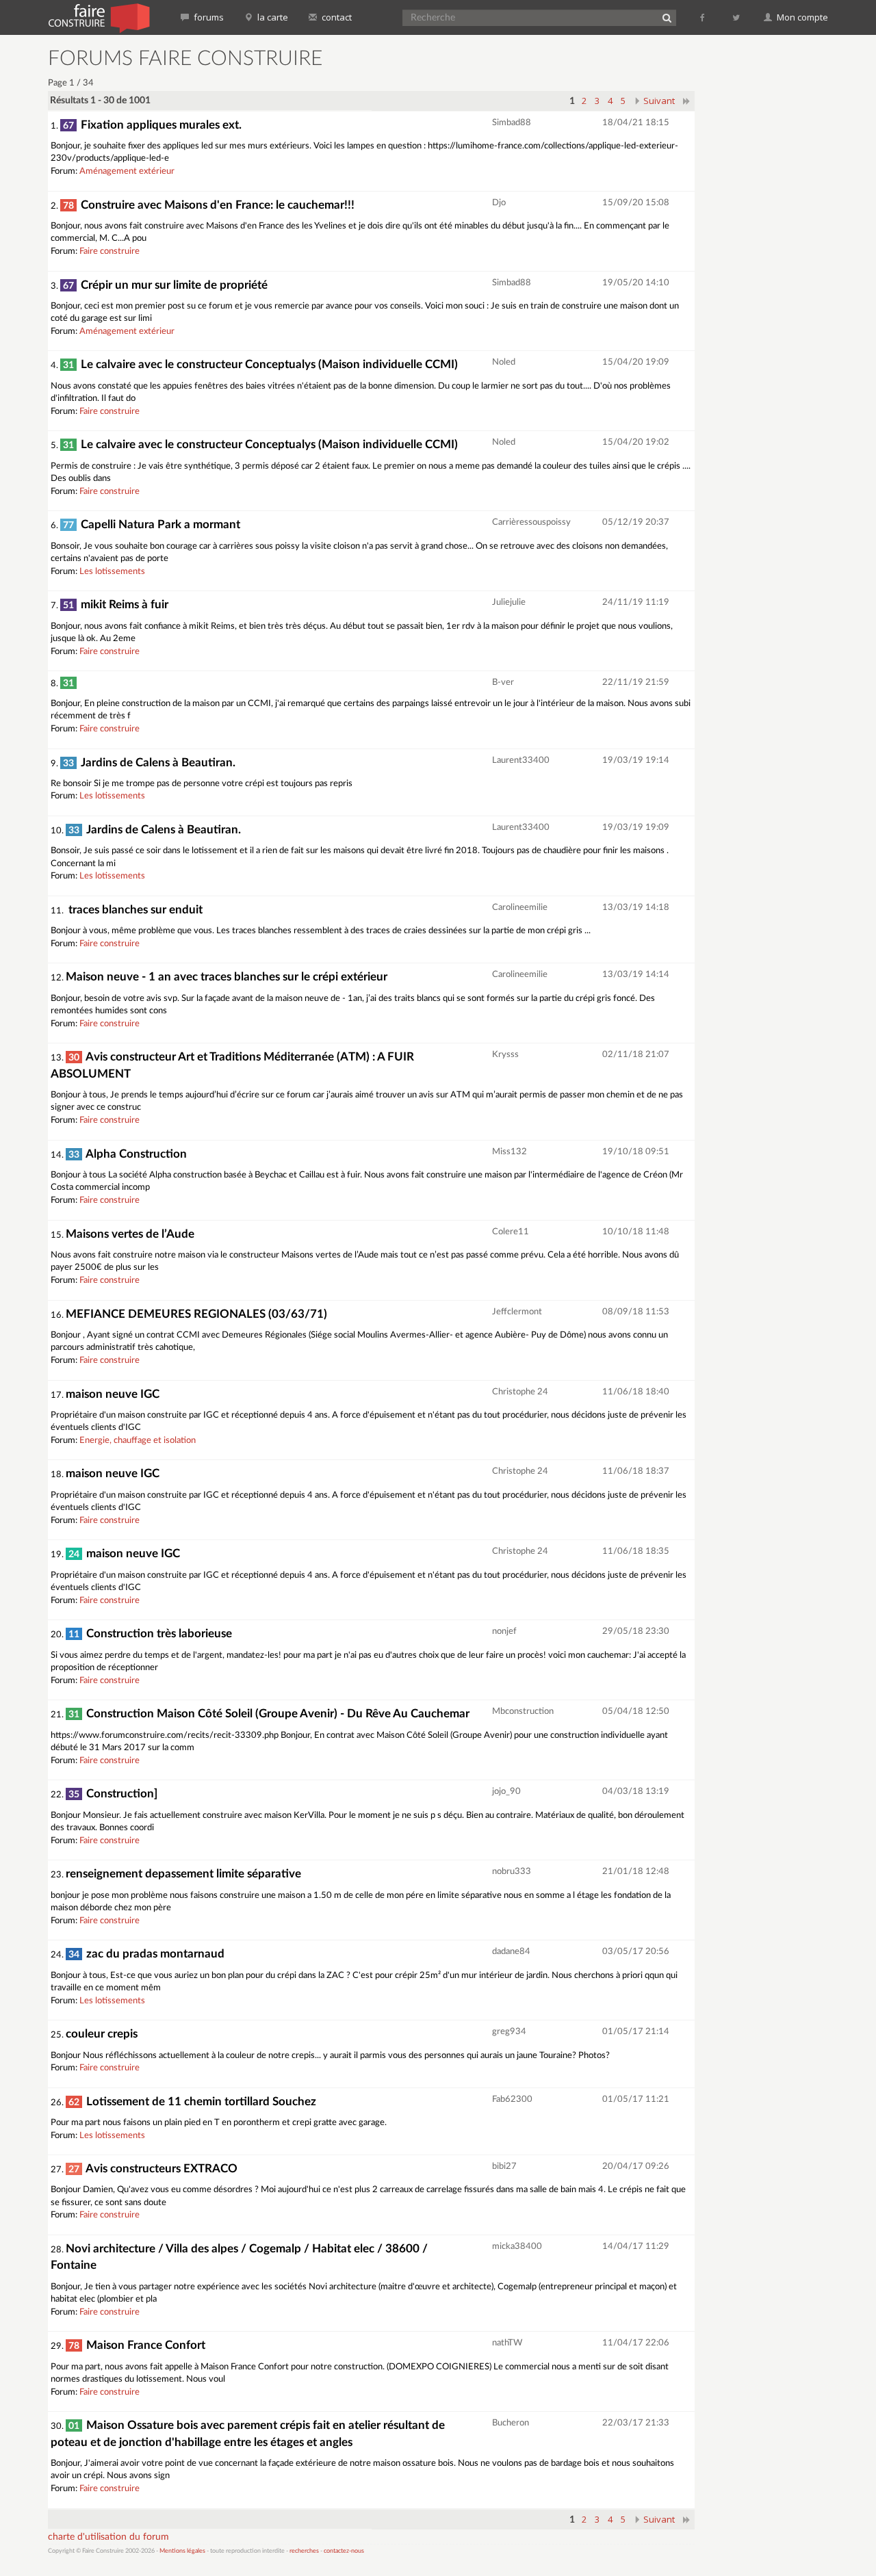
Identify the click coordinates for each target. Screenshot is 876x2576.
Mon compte (801, 17)
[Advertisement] (770, 253)
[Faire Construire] (98, 17)
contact (336, 17)
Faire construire (109, 251)
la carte (272, 17)
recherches (304, 2551)
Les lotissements (112, 572)
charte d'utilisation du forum (108, 2537)
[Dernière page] (687, 101)
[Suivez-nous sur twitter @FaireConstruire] (737, 17)
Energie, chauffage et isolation (138, 1441)
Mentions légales (182, 2551)
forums (208, 17)
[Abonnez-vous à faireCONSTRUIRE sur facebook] (703, 17)
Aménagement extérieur (127, 171)
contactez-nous (344, 2551)
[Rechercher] (667, 18)
